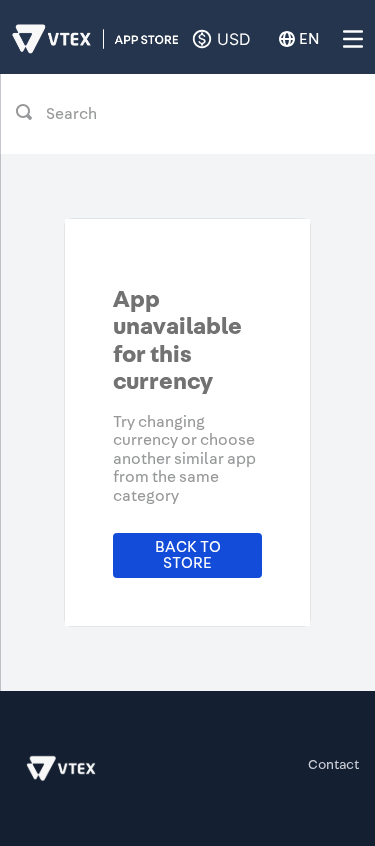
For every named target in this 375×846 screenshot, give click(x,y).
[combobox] (187, 114)
